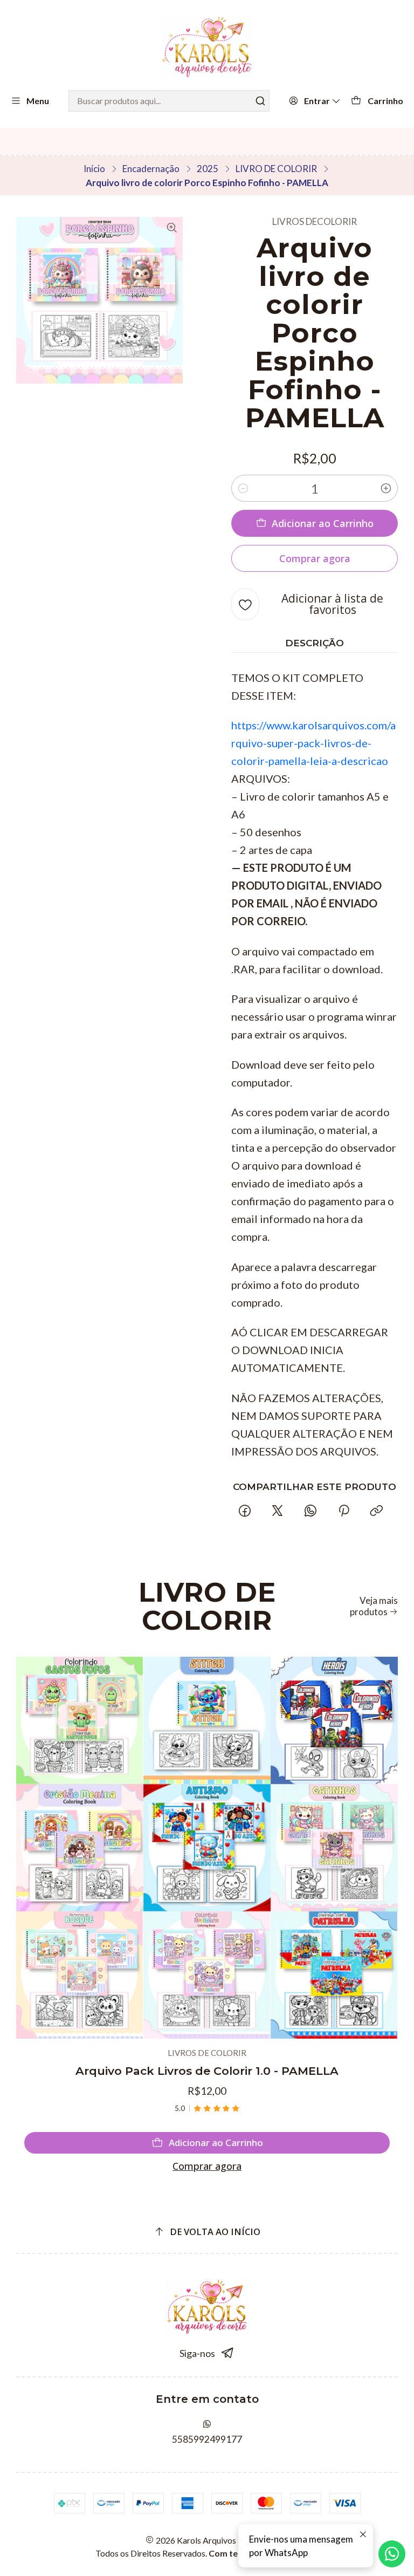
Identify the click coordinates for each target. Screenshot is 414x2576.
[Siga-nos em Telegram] (228, 2353)
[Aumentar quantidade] (386, 488)
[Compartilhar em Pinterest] (343, 1511)
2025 (208, 169)
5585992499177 (207, 2439)
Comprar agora (207, 2166)
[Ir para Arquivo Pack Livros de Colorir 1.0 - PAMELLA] (207, 1848)
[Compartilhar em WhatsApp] (311, 1511)
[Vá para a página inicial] (207, 47)
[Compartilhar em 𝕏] (278, 1511)
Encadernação (151, 169)
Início (94, 169)
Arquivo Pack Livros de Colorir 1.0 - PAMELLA (207, 2071)
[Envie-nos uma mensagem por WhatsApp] (392, 2554)
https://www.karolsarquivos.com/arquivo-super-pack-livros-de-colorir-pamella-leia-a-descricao (313, 743)
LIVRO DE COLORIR (276, 169)
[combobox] (169, 101)
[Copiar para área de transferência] (376, 1511)
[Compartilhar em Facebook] (244, 1511)
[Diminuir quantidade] (243, 488)
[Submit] (260, 101)
